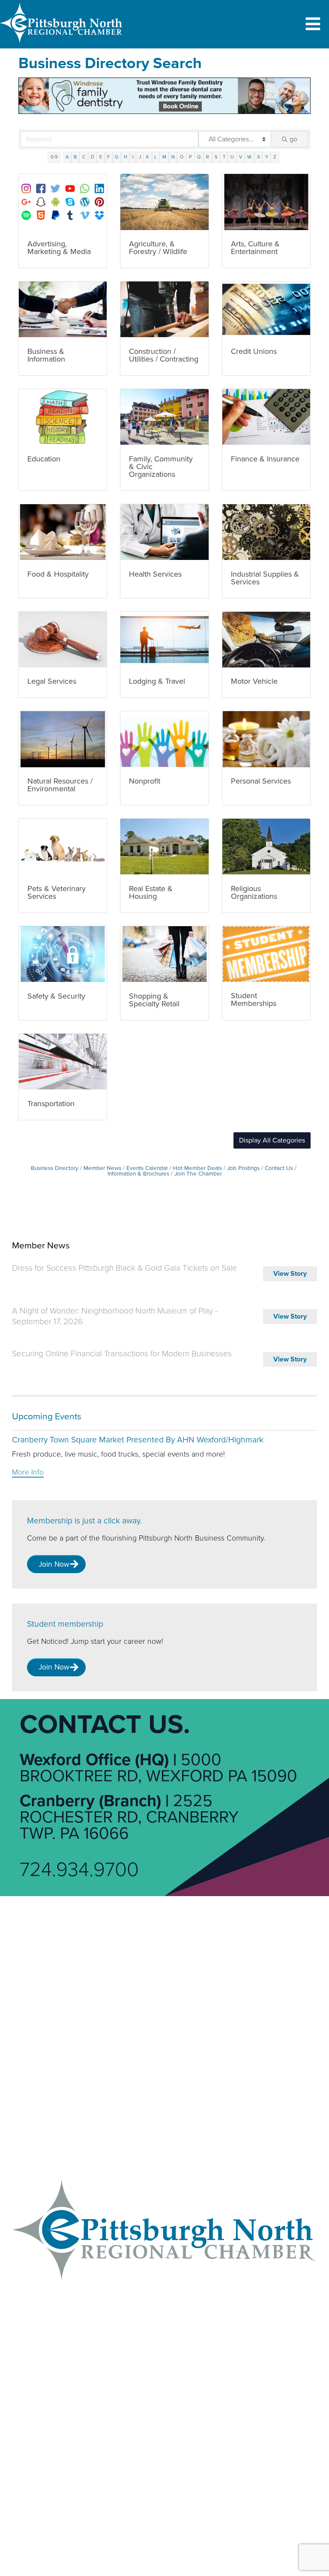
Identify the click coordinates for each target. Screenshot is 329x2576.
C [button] (84, 157)
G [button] (117, 157)
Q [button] (199, 157)
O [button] (182, 157)
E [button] (101, 157)
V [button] (241, 157)
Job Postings (243, 1168)
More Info (28, 1472)
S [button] (216, 157)
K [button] (148, 157)
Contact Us (279, 1168)
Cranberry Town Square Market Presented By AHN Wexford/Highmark (138, 1440)
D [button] (93, 157)
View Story (290, 1274)
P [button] (190, 157)
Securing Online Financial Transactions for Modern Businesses (122, 1354)
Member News (102, 1168)
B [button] (75, 157)
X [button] (259, 157)
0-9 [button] (54, 157)
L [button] (156, 157)
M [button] (164, 157)
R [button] (208, 157)
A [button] (67, 157)
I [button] (133, 157)
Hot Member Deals (197, 1168)
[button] (272, 1140)
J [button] (140, 157)
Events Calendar (147, 1168)
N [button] (173, 157)
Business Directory (55, 1168)
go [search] (293, 139)
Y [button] (267, 157)
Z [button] (275, 157)
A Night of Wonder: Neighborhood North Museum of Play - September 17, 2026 (115, 1316)
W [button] (249, 157)
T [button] (224, 157)
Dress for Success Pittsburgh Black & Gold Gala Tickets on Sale (124, 1268)
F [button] (108, 157)
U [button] (232, 157)
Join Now (54, 1564)
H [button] (126, 157)
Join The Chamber (198, 1174)
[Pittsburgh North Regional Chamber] (62, 45)
